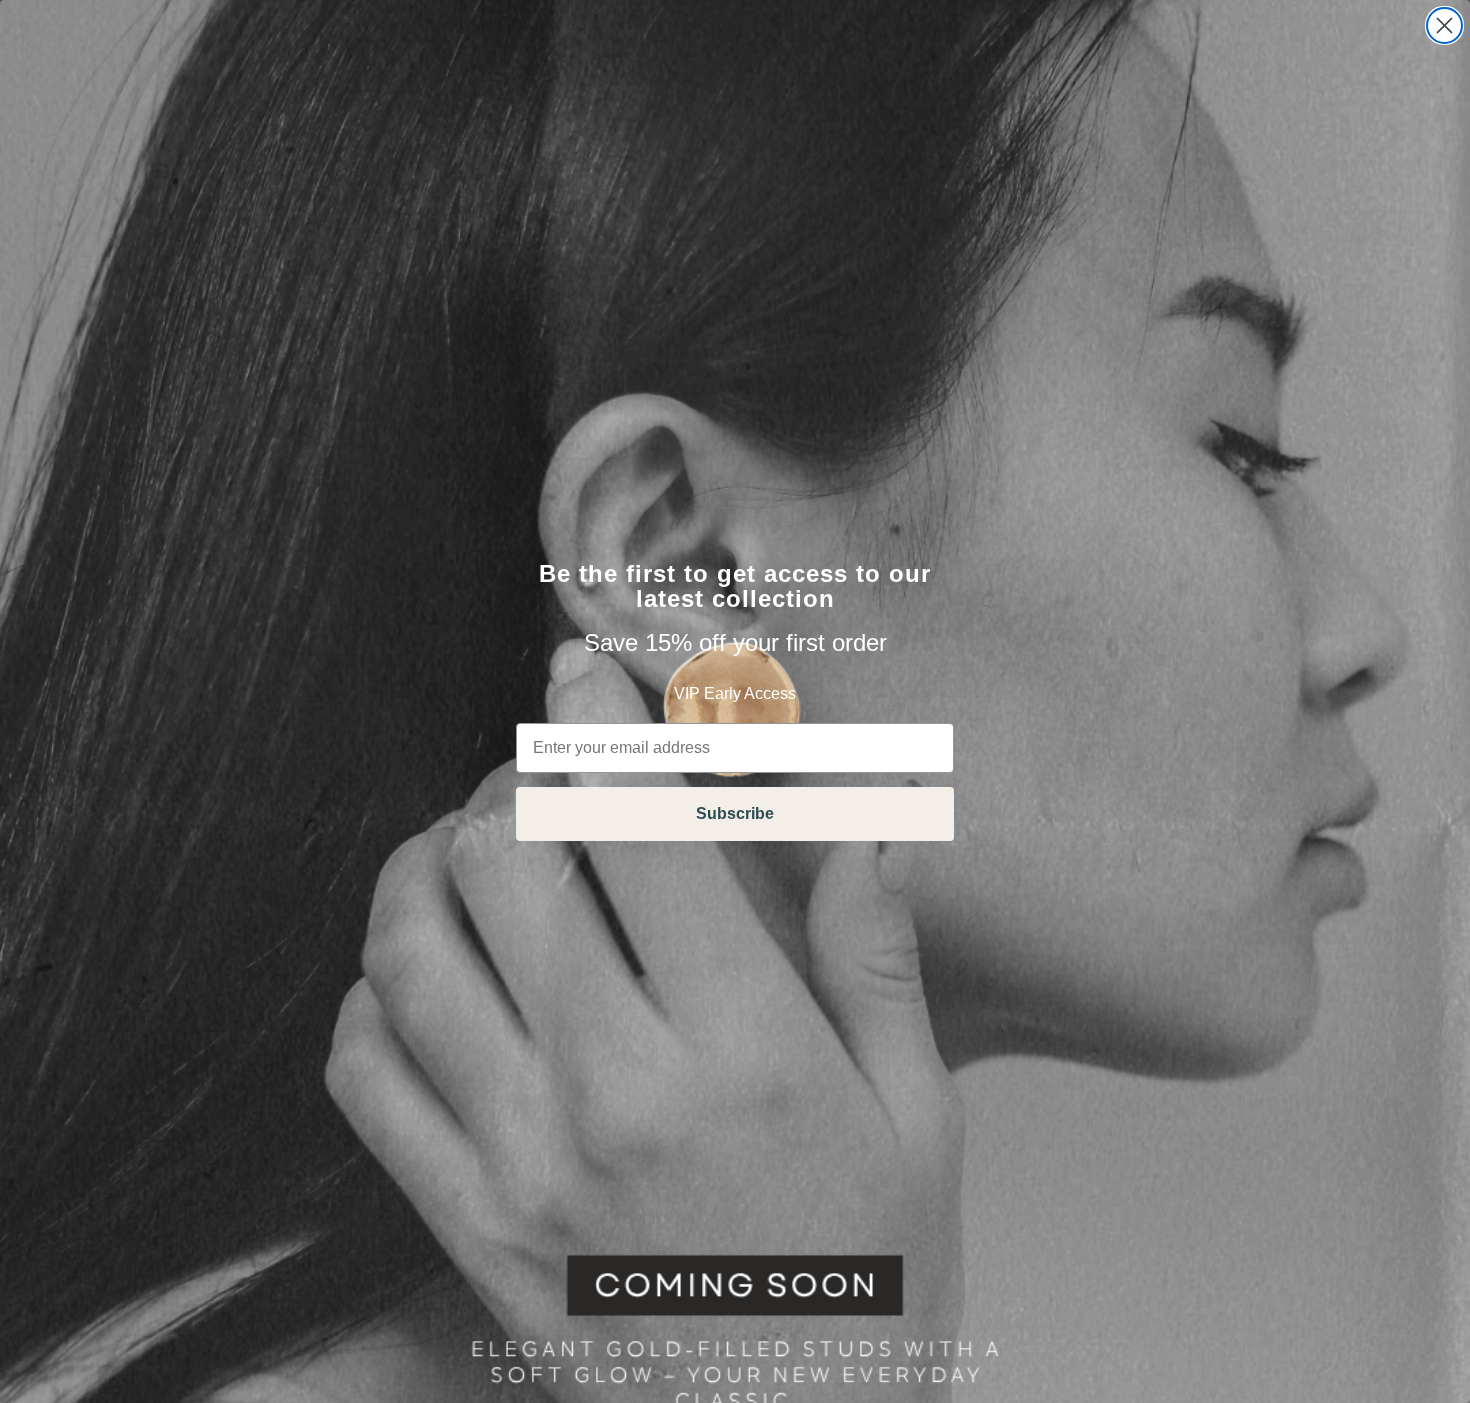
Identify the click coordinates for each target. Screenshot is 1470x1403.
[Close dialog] (1444, 25)
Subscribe (735, 813)
